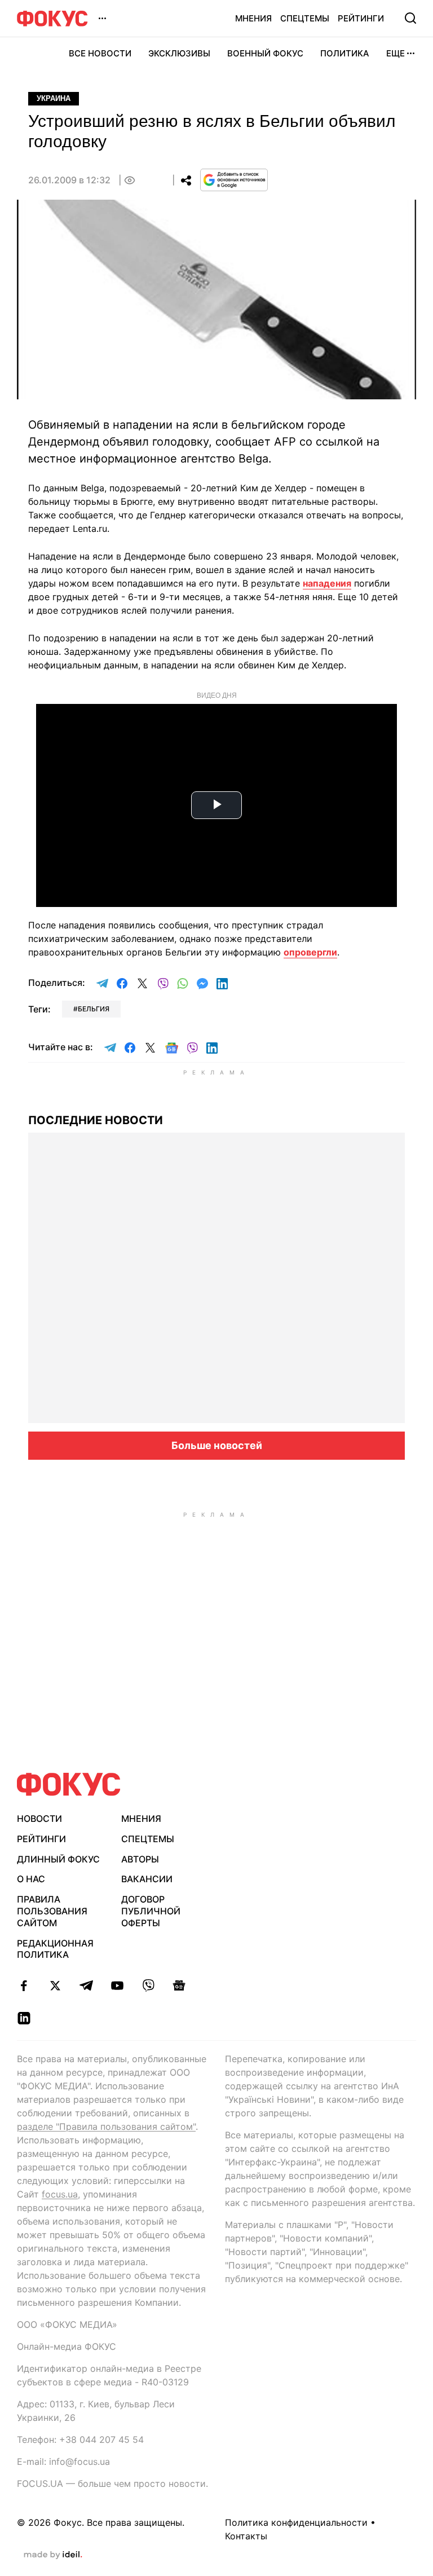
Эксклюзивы (179, 53)
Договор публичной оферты (151, 1911)
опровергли (310, 952)
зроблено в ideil (53, 2555)
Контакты (246, 2536)
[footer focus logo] (69, 1784)
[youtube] (117, 1985)
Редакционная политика (55, 1949)
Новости (39, 1818)
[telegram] (86, 1985)
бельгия (94, 1009)
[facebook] (24, 1985)
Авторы (140, 1859)
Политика (345, 53)
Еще (396, 53)
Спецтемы (305, 18)
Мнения (253, 18)
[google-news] (179, 1985)
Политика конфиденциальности (296, 2522)
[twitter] (55, 1985)
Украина (54, 98)
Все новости (100, 53)
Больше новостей (217, 1445)
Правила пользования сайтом (52, 1911)
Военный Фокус (265, 53)
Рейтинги (361, 18)
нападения (327, 583)
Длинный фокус (58, 1859)
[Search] (410, 18)
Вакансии (147, 1879)
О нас (31, 1879)
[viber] (148, 1985)
